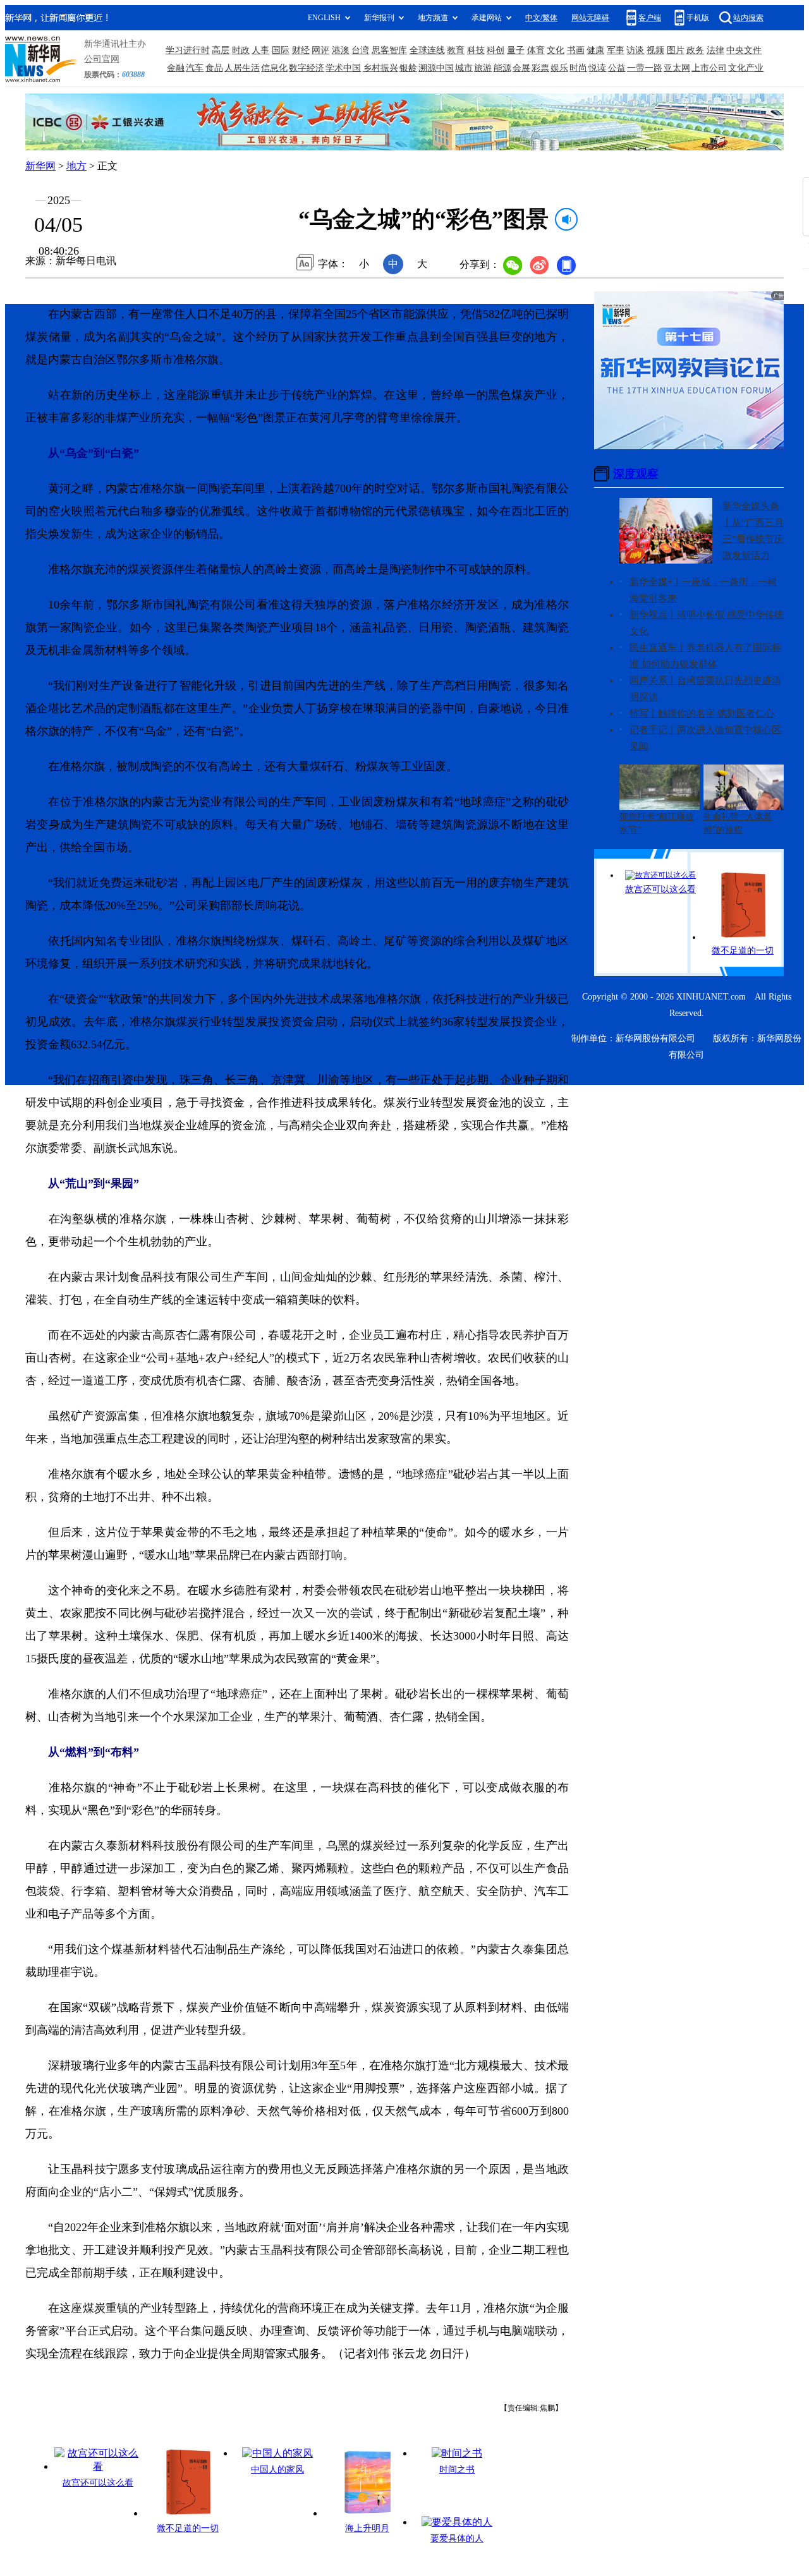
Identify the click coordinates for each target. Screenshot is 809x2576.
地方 (76, 166)
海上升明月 (367, 2528)
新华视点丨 (653, 615)
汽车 (195, 68)
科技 (476, 50)
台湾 (360, 50)
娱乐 (559, 68)
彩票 (540, 68)
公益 (617, 68)
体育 (536, 50)
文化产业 (746, 68)
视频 (655, 50)
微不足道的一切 (188, 2528)
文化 (556, 50)
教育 (456, 50)
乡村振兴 (380, 68)
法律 (715, 50)
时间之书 (457, 2470)
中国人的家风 (277, 2470)
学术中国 (343, 68)
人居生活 (242, 68)
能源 (502, 68)
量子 (516, 50)
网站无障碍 (590, 18)
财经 (301, 50)
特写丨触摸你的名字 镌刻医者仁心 (702, 713)
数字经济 (307, 68)
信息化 (274, 68)
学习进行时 (188, 50)
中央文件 (744, 50)
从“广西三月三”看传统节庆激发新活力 (753, 539)
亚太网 (677, 68)
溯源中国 (436, 68)
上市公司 (709, 68)
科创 (496, 50)
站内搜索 (748, 18)
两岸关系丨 (653, 680)
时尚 (578, 68)
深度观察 (636, 474)
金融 (176, 68)
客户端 (650, 18)
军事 (616, 50)
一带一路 (645, 68)
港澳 (341, 50)
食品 (214, 68)
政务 (695, 50)
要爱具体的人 (457, 2538)
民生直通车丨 (658, 648)
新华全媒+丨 (656, 582)
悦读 (597, 68)
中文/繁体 (541, 18)
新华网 (40, 166)
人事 (260, 50)
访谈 (635, 50)
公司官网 (102, 59)
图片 (676, 50)
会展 (521, 68)
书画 (576, 50)
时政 (241, 50)
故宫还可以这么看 (98, 2483)
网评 (320, 50)
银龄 (408, 68)
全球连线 (427, 50)
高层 (221, 50)
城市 (464, 68)
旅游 (483, 68)
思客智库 (389, 50)
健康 (595, 50)
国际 (281, 50)
